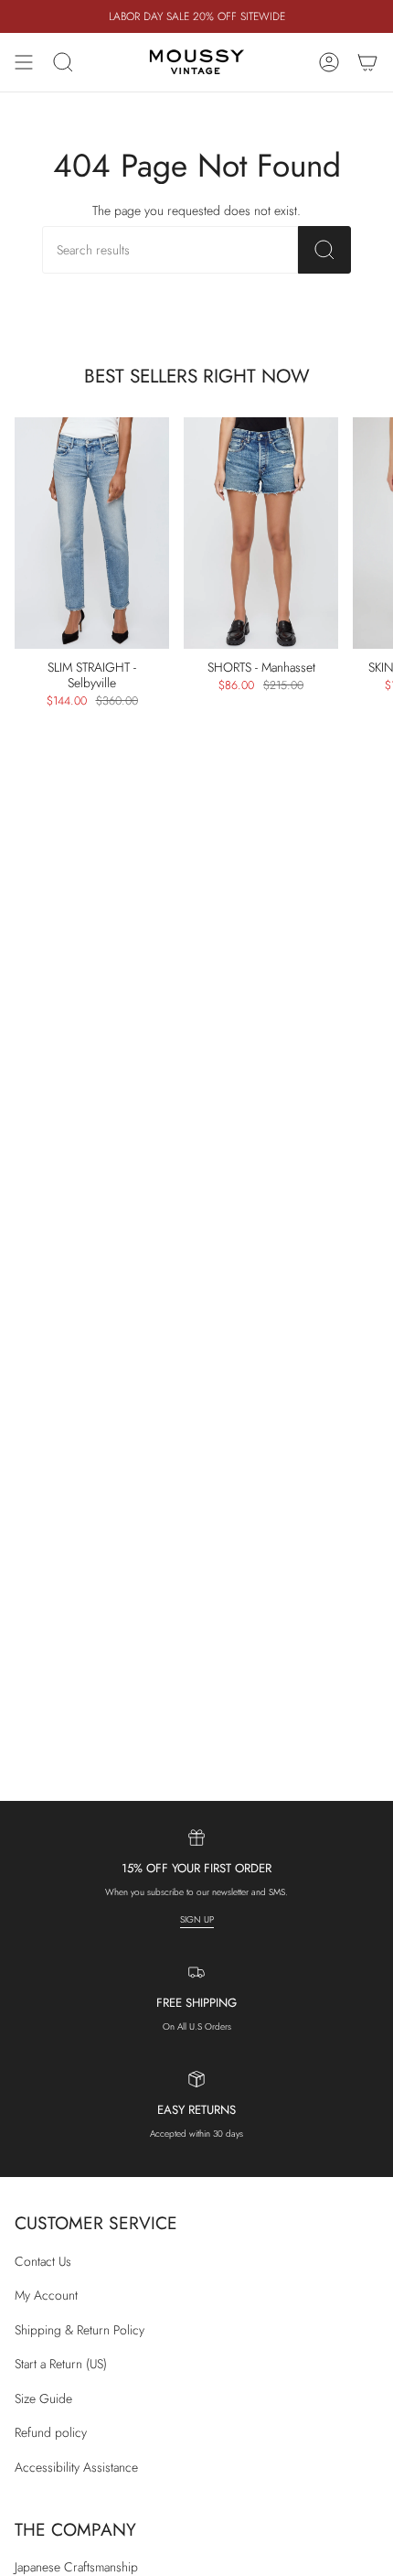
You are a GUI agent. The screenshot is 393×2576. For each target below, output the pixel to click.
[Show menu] (24, 62)
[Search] (324, 250)
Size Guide (43, 2398)
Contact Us (43, 2261)
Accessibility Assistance (76, 2467)
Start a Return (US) (61, 2364)
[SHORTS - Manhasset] (261, 534)
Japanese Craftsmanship (76, 2567)
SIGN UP (197, 1919)
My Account (46, 2295)
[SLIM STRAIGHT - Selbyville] (92, 534)
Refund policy (51, 2432)
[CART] (367, 62)
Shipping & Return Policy (80, 2330)
